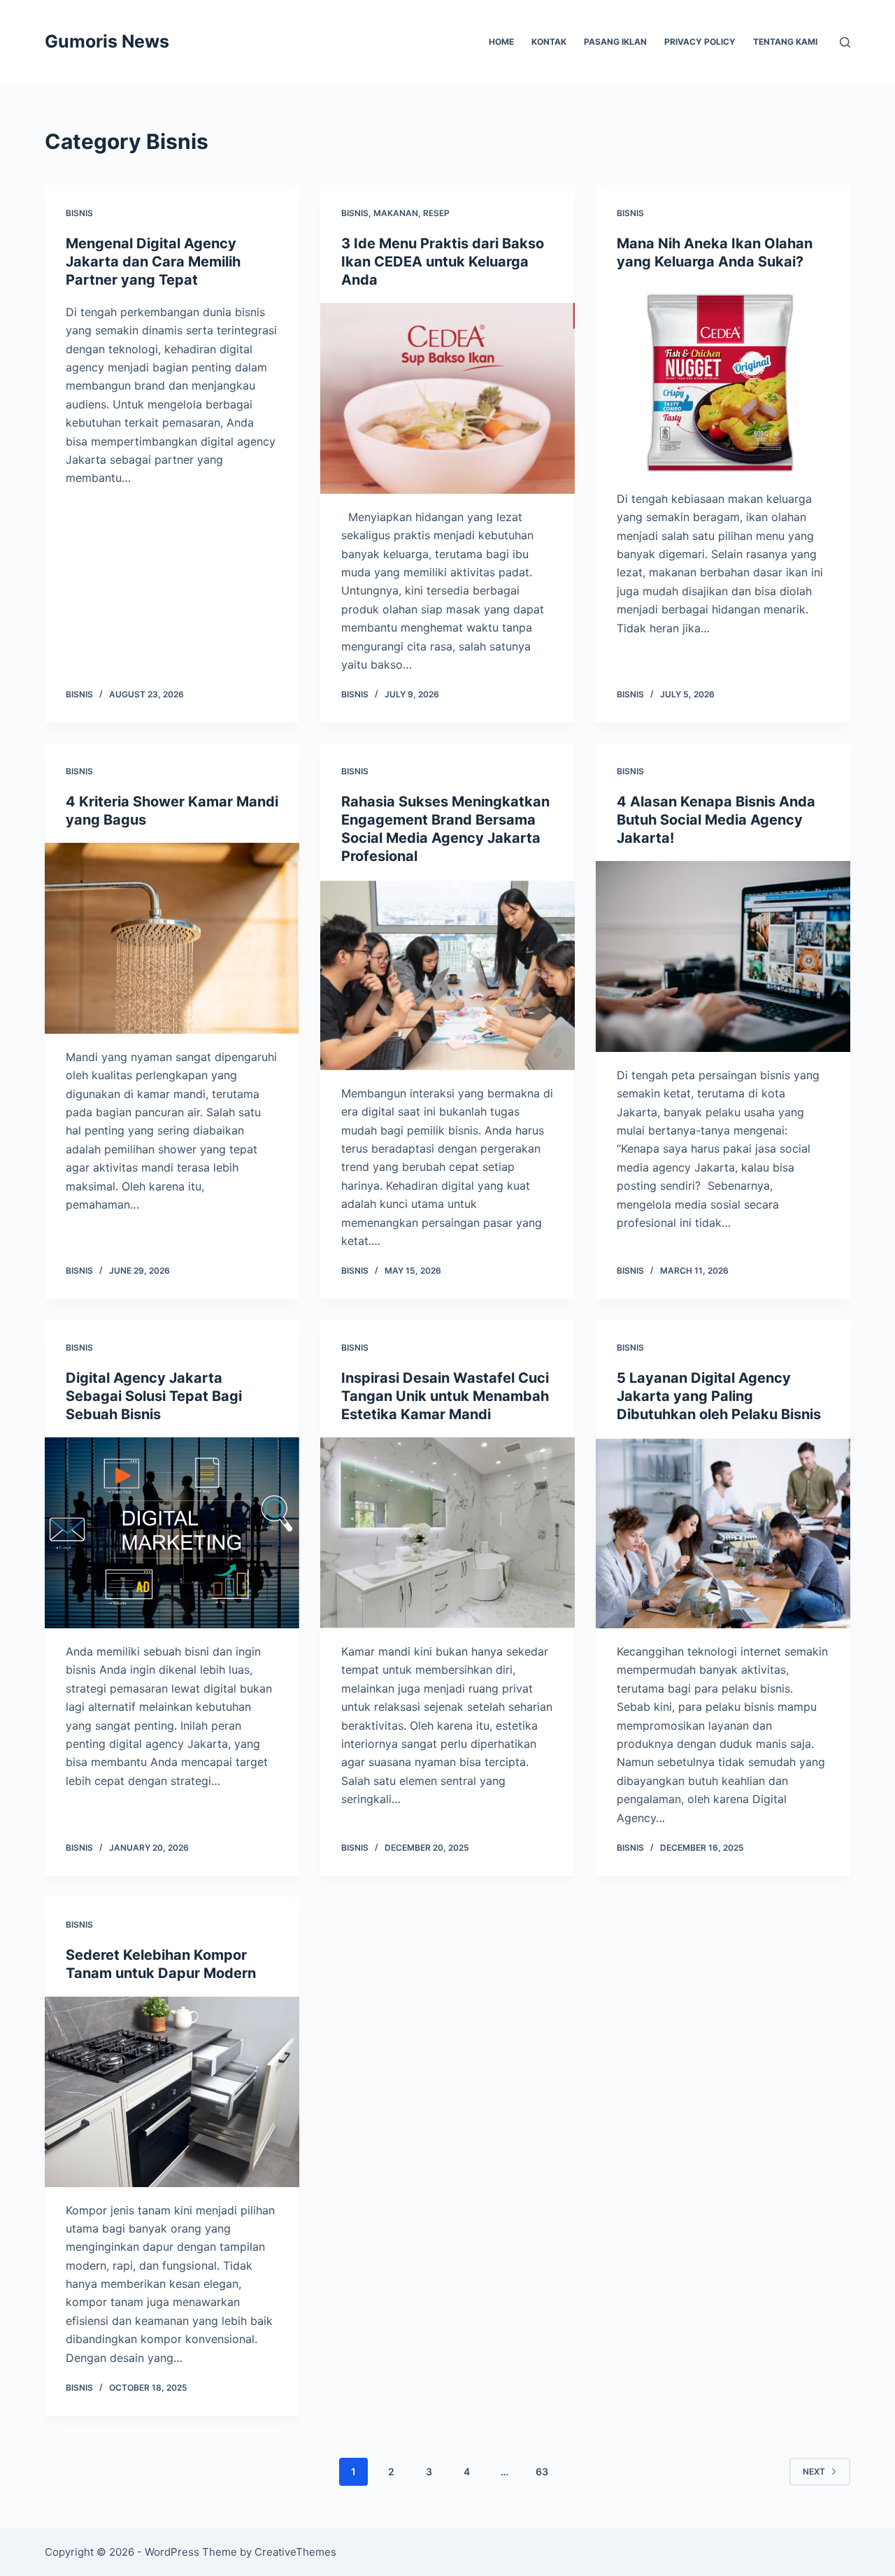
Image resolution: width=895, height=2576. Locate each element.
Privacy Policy (700, 42)
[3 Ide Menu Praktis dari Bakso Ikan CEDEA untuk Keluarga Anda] (447, 398)
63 (542, 2471)
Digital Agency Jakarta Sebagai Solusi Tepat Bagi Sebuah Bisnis (154, 1396)
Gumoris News (107, 41)
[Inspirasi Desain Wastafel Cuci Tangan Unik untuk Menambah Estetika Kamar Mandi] (447, 1533)
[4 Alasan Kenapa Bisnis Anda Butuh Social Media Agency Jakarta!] (723, 956)
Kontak (549, 42)
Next (814, 2471)
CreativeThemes (295, 2552)
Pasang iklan (615, 42)
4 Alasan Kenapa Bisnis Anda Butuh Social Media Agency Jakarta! (716, 820)
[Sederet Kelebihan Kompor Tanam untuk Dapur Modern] (172, 2092)
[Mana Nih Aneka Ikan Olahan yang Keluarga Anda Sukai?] (723, 380)
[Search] (845, 42)
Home (501, 42)
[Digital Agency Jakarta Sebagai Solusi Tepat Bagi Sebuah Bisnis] (172, 1533)
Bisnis (79, 213)
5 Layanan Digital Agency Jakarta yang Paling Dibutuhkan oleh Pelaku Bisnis (719, 1396)
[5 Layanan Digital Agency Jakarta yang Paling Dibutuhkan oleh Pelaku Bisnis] (723, 1533)
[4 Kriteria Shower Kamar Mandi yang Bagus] (172, 938)
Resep (436, 213)
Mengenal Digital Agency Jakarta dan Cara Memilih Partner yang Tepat (153, 262)
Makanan (396, 213)
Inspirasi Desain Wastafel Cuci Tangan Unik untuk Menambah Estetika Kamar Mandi (445, 1396)
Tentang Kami (785, 42)
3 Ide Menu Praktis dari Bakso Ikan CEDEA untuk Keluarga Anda (443, 262)
